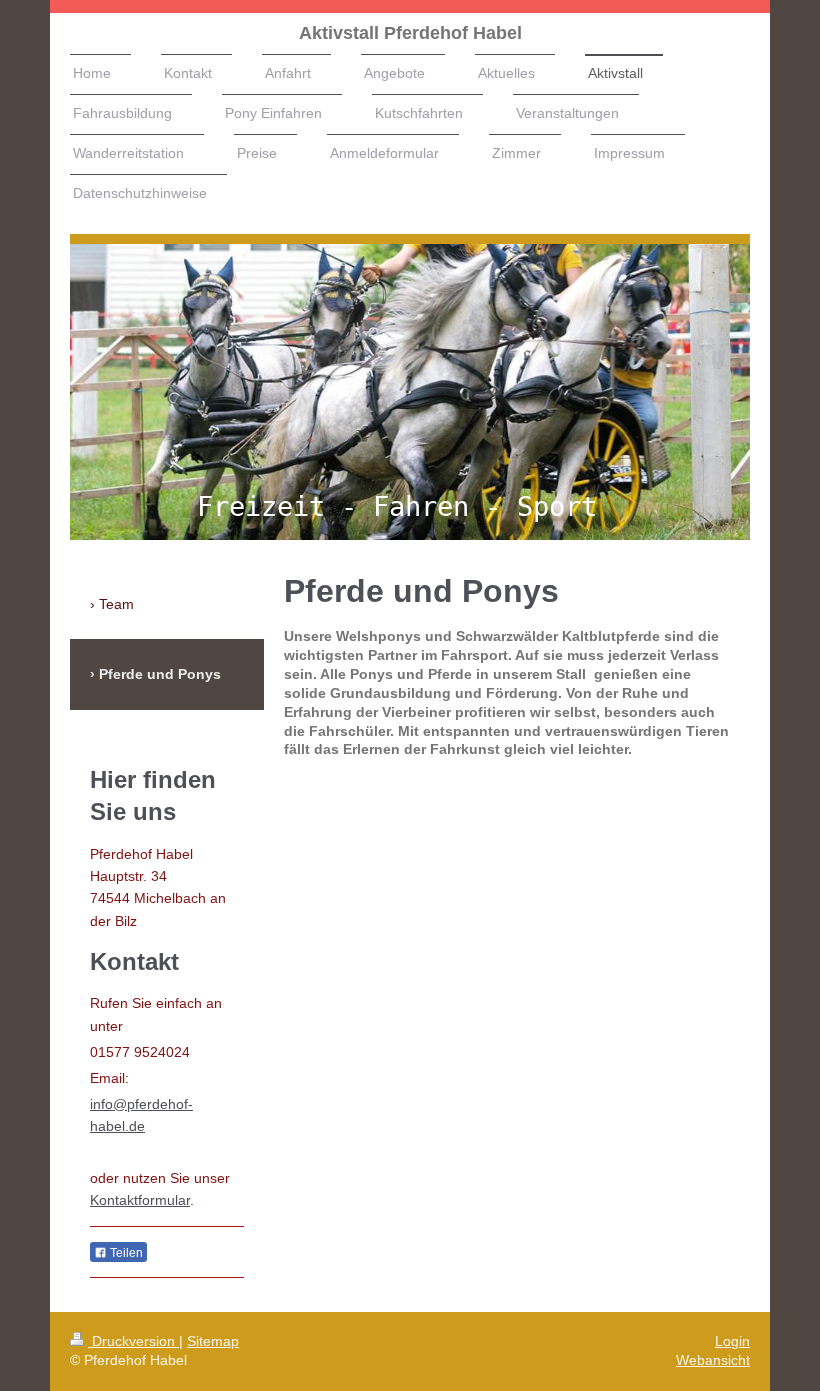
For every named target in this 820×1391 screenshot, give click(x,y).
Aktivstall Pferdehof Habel (410, 33)
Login (732, 1341)
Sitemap (213, 1341)
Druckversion (133, 1341)
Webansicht (713, 1360)
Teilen (125, 1253)
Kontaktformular (140, 1200)
